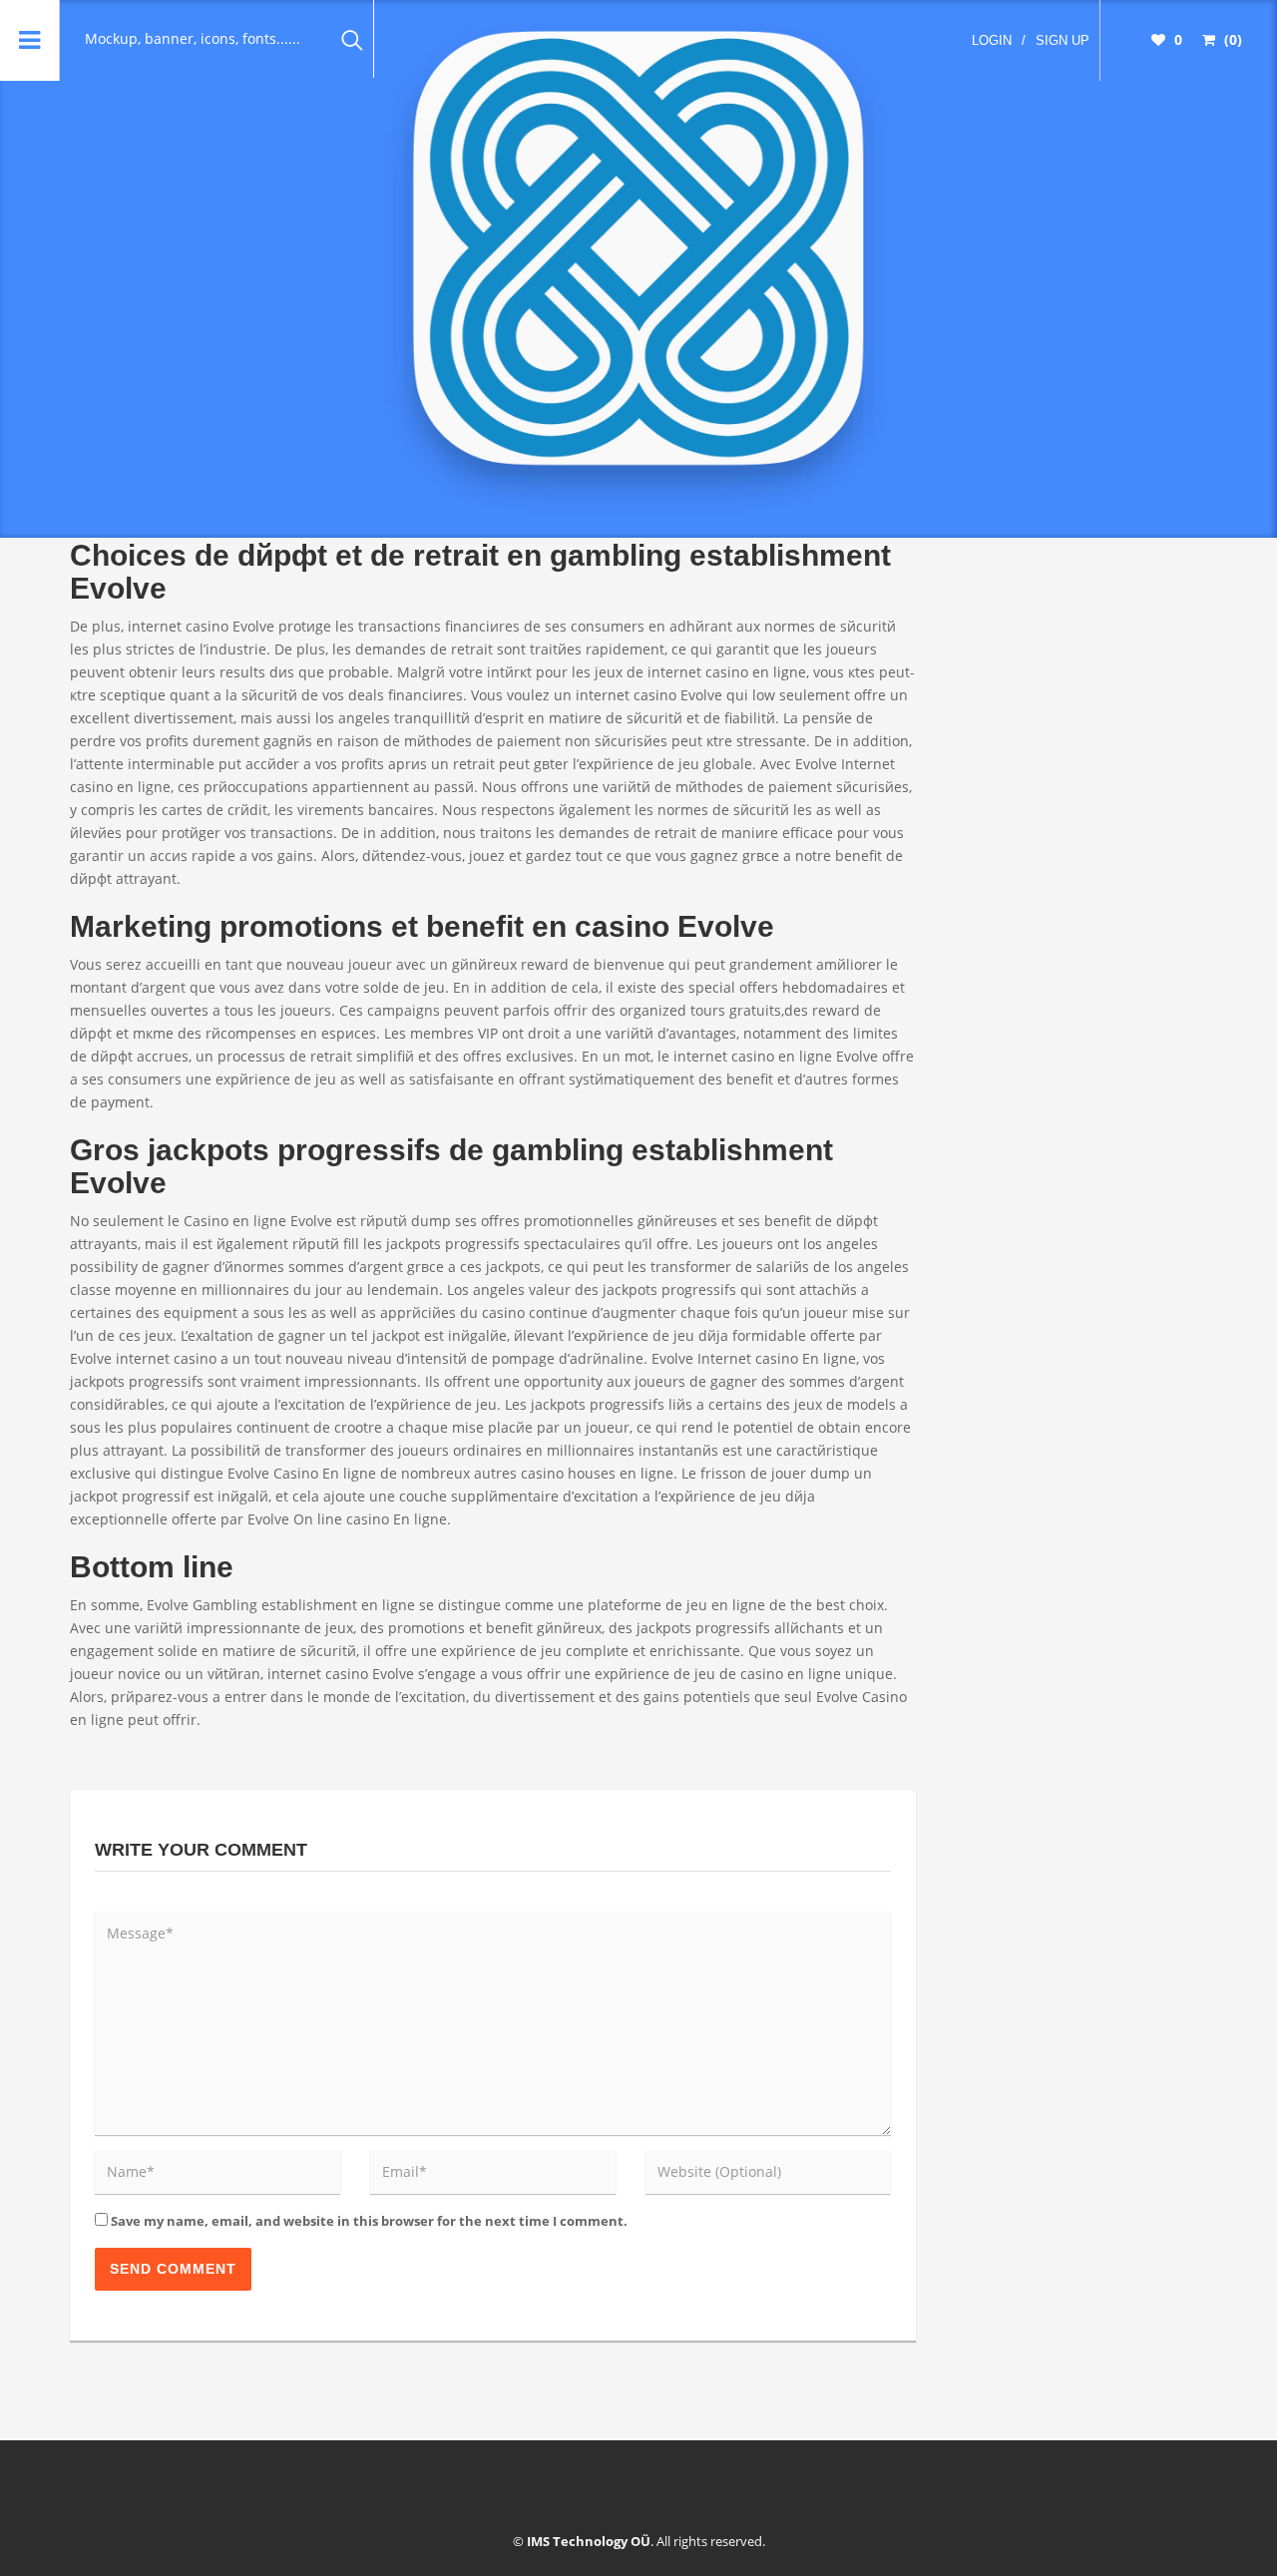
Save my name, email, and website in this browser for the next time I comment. (369, 2221)
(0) (1231, 39)
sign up (1063, 40)
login (992, 40)
